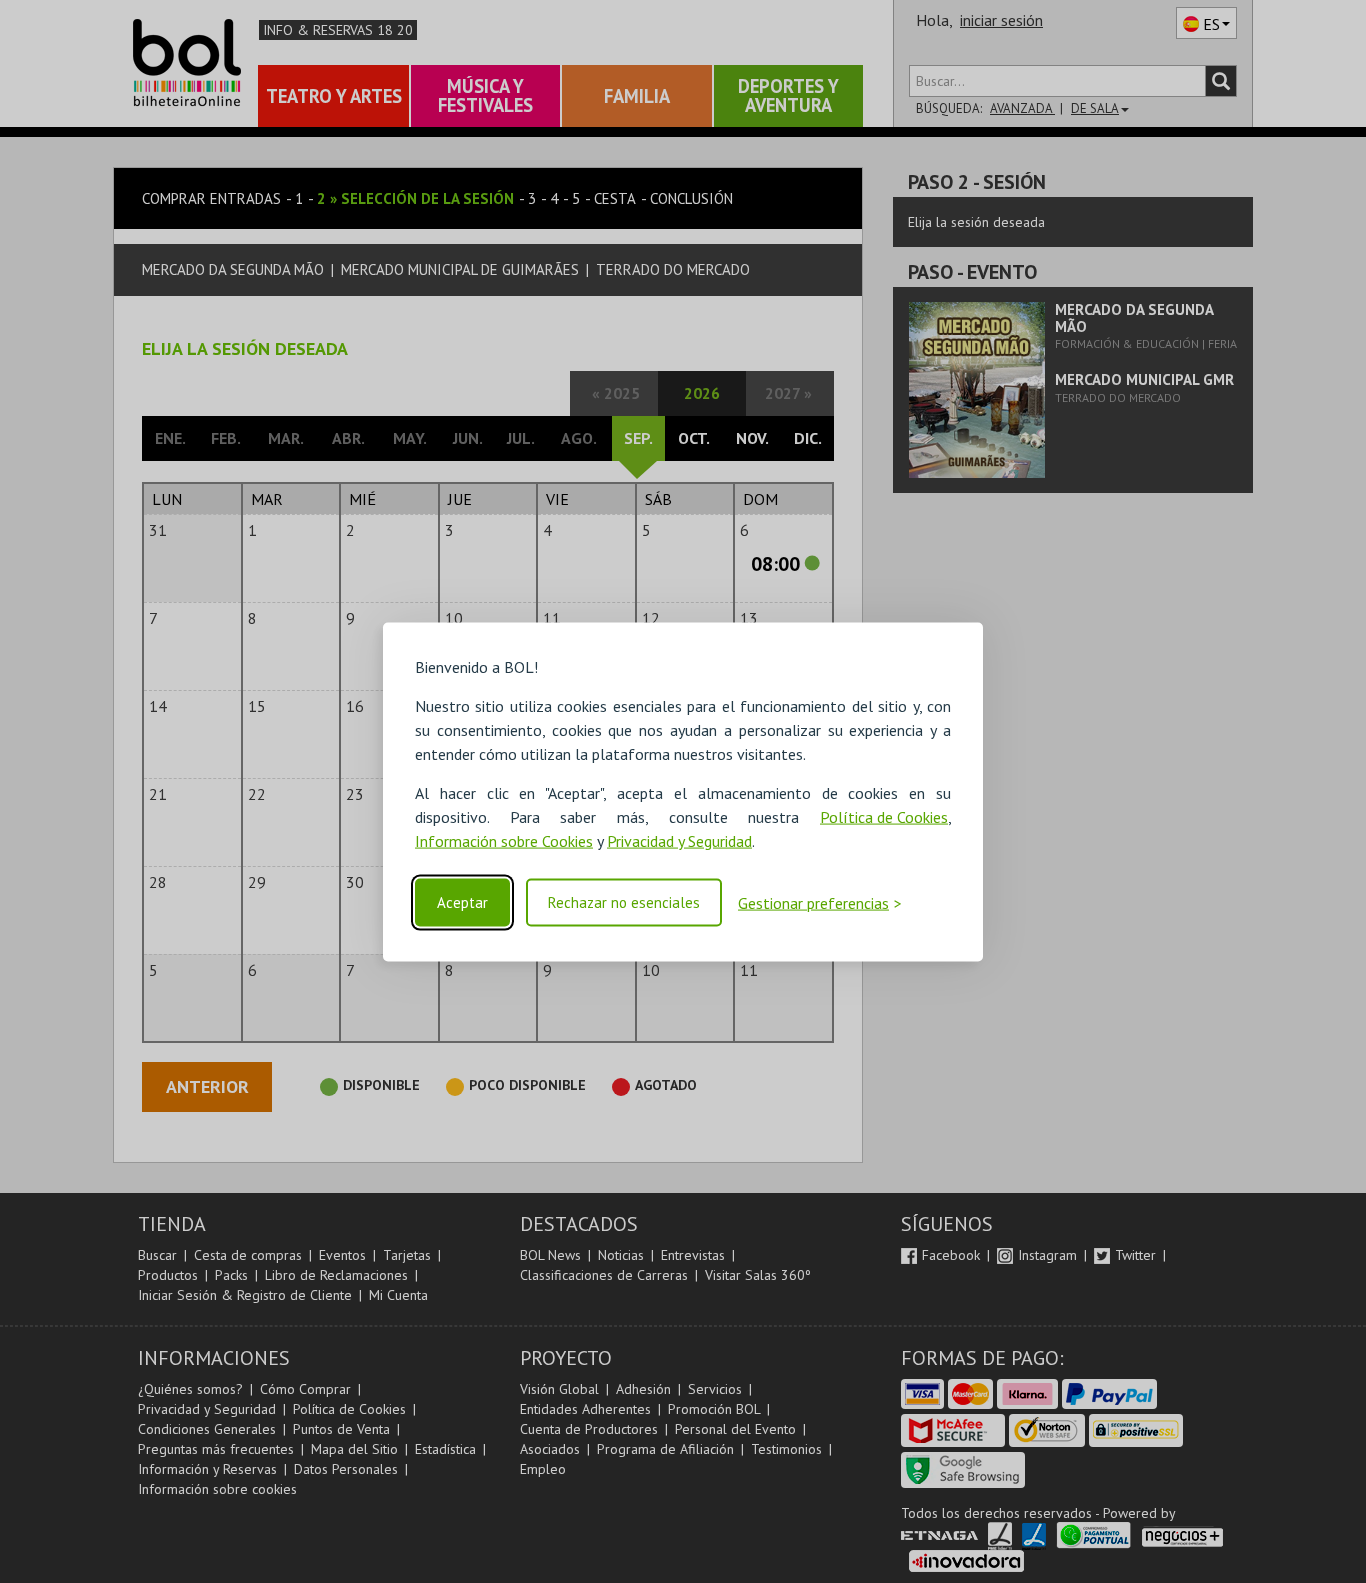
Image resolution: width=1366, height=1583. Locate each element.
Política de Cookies (884, 816)
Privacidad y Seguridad (679, 840)
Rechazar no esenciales (624, 902)
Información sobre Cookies (504, 840)
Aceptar (462, 902)
